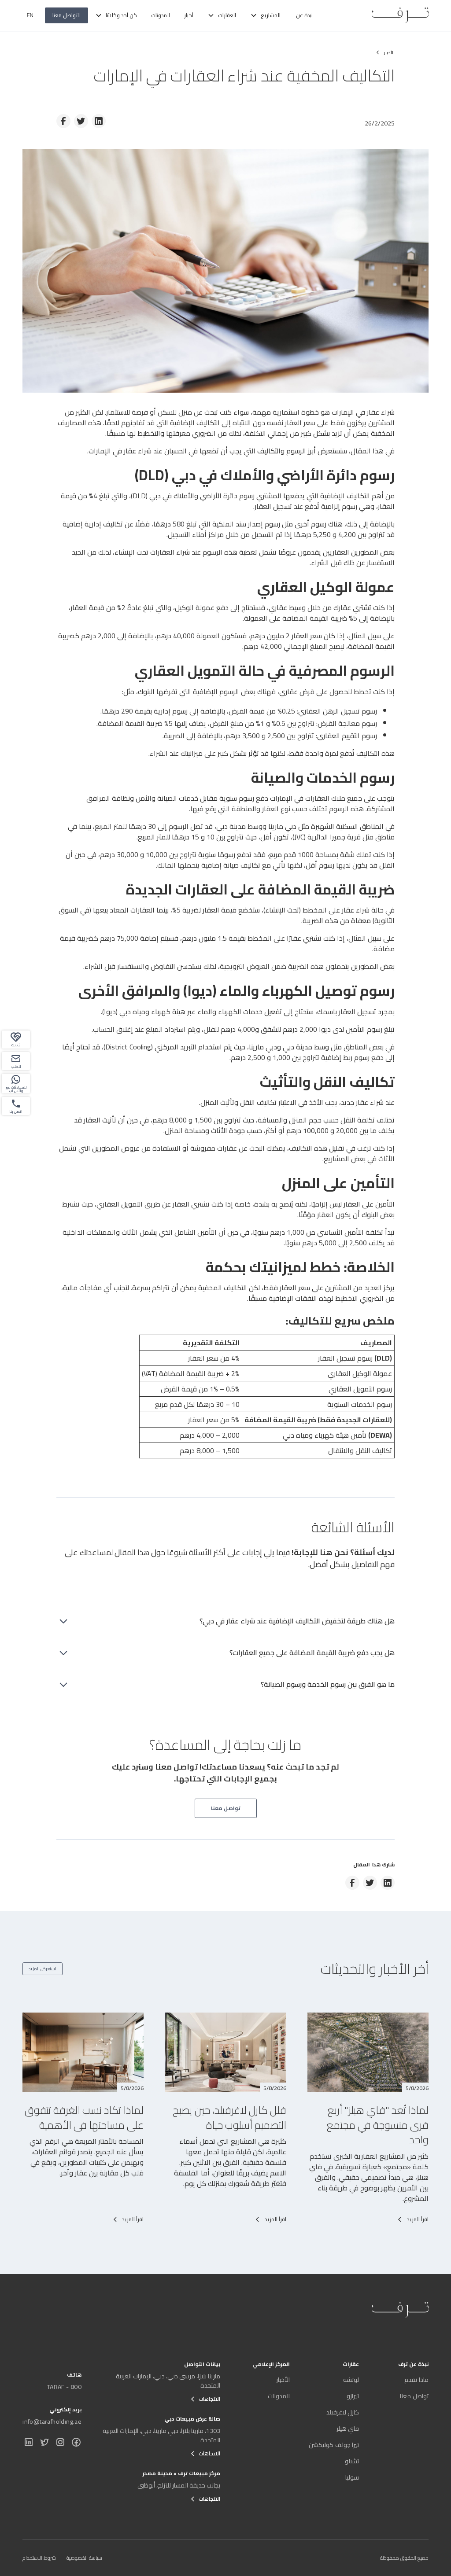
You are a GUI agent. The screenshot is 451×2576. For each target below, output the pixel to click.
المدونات (161, 15)
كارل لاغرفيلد (343, 2412)
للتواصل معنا (67, 15)
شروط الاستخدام (39, 2558)
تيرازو (353, 2396)
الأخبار (283, 2380)
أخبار (189, 15)
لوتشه (351, 2380)
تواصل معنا (414, 2396)
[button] (265, 15)
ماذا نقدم (416, 2380)
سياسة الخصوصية (84, 2558)
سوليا (352, 2477)
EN (30, 15)
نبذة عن (304, 15)
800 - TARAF (64, 2387)
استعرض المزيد (43, 1969)
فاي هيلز (348, 2429)
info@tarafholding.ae (52, 2421)
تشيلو (352, 2461)
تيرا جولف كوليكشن (334, 2445)
